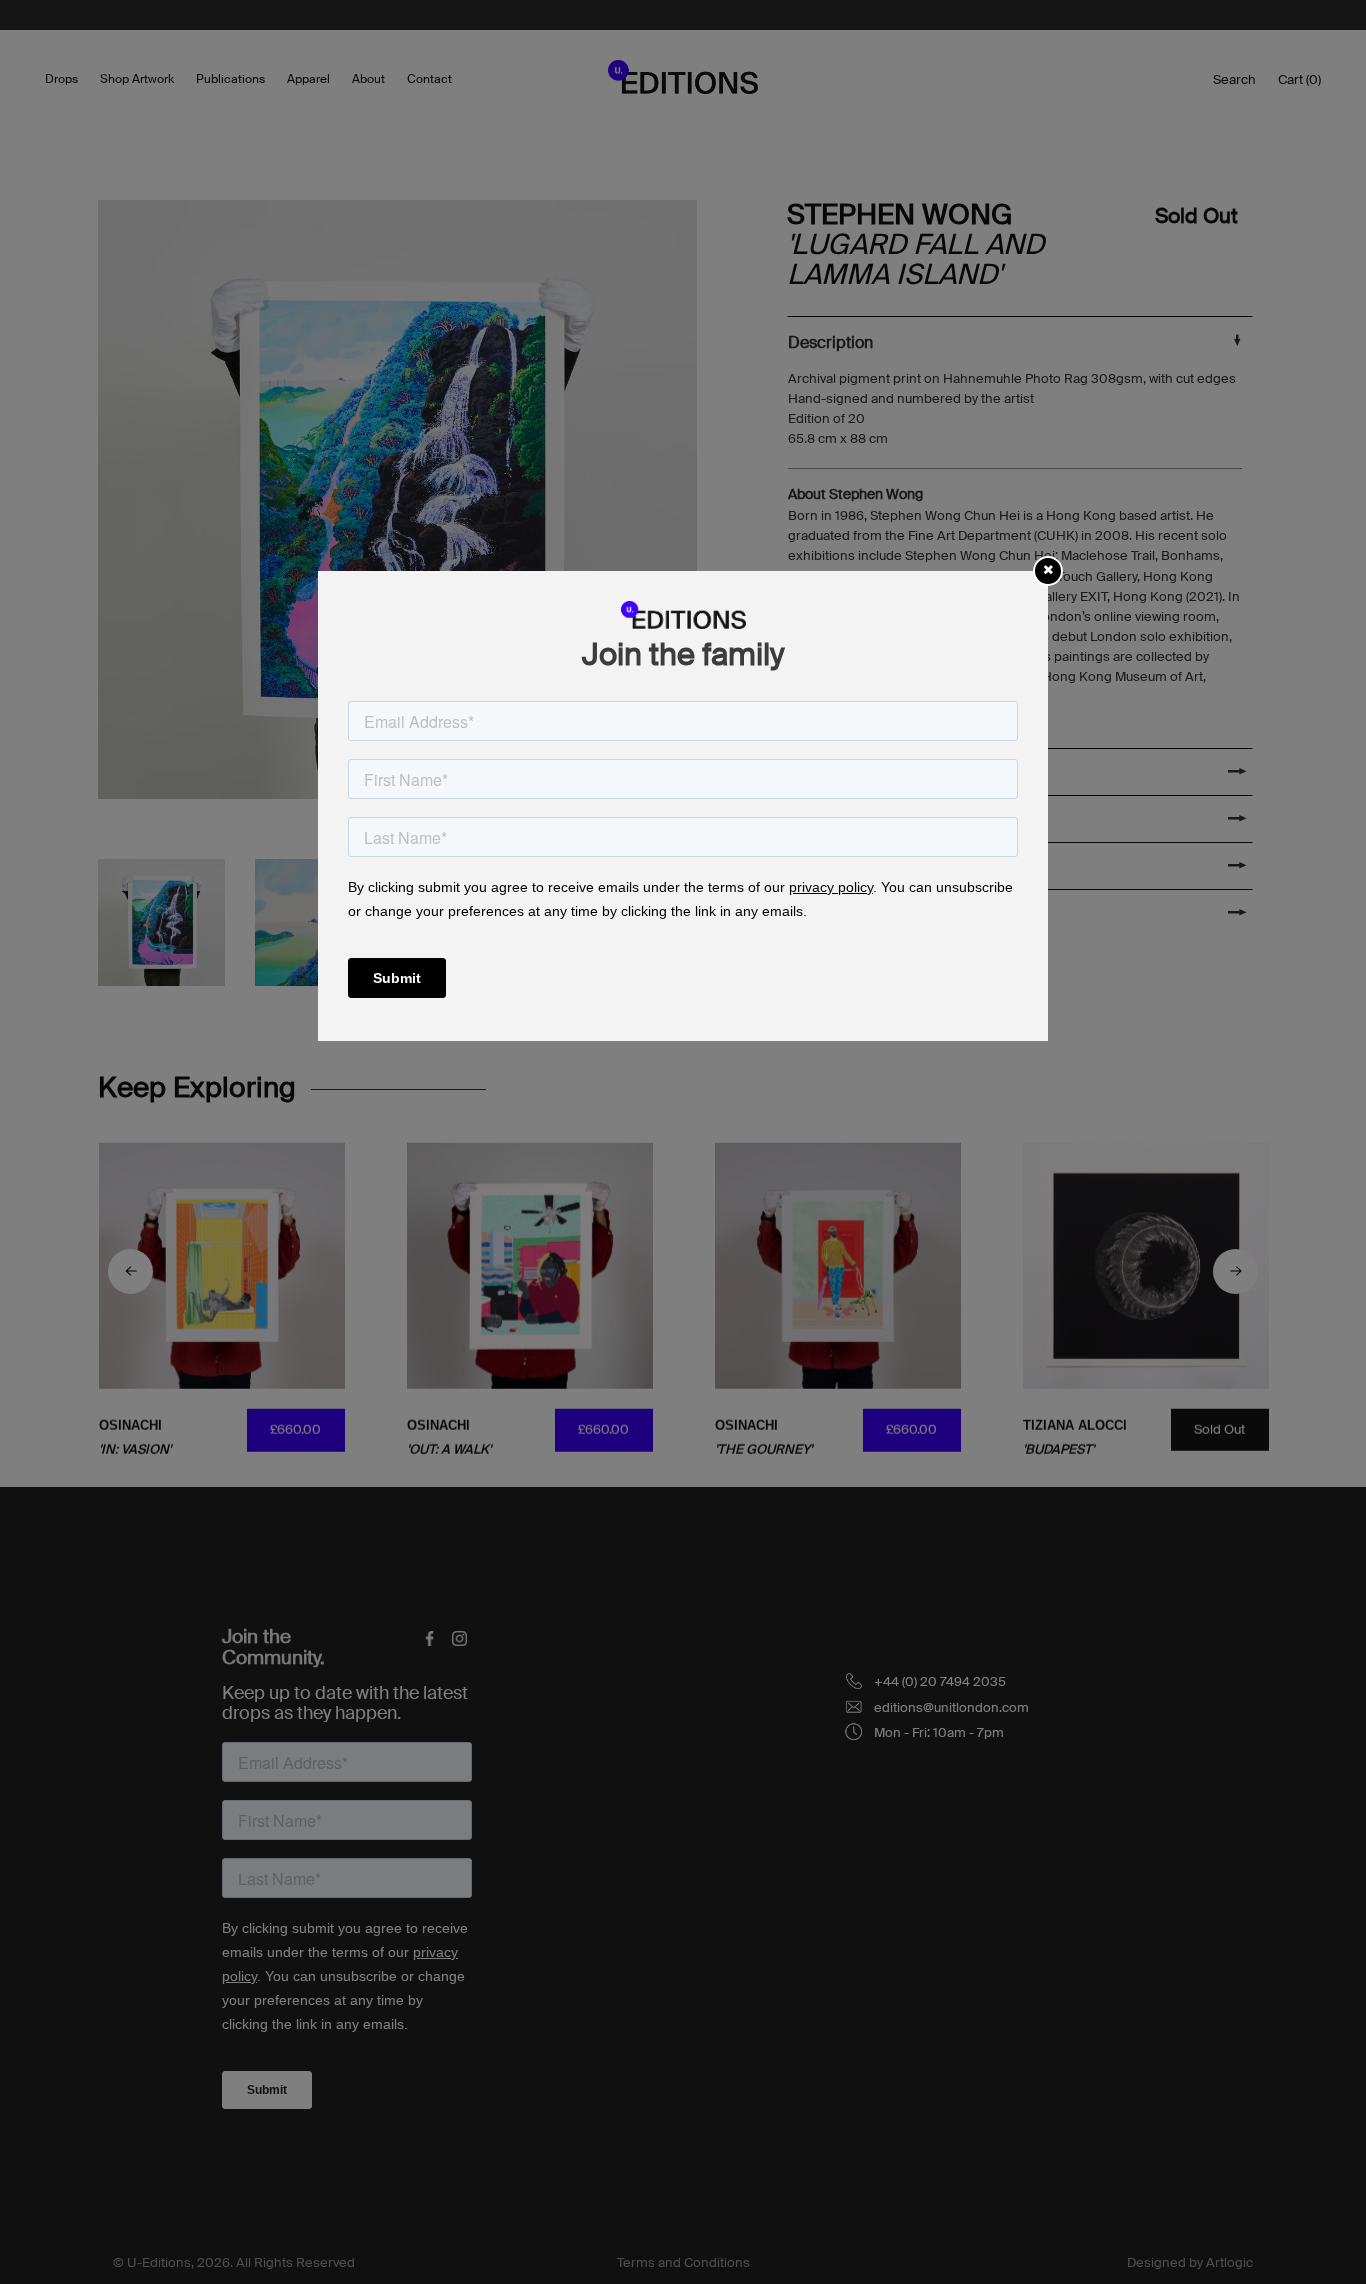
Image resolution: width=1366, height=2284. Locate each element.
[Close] (1048, 569)
